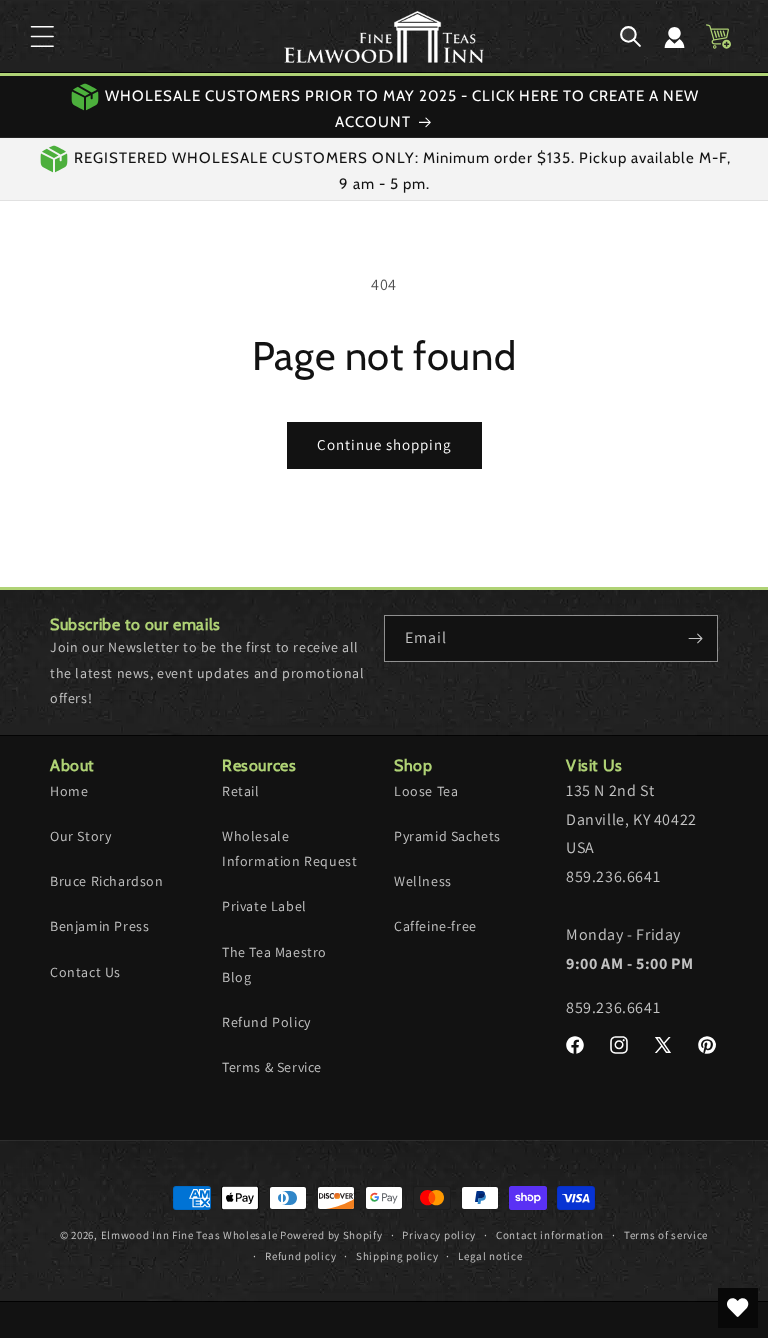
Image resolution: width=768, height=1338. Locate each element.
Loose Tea (426, 791)
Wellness (423, 881)
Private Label (264, 906)
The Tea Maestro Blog (274, 964)
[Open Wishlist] (738, 1308)
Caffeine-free (435, 926)
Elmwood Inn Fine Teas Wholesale (189, 1235)
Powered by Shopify (331, 1235)
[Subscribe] (695, 638)
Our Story (80, 836)
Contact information (550, 1235)
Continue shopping (384, 444)
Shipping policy (397, 1256)
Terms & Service (272, 1067)
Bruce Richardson (107, 881)
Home (69, 791)
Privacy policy (439, 1235)
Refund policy (300, 1256)
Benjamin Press (99, 926)
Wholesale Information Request (289, 848)
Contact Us (85, 972)
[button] (42, 37)
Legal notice (490, 1256)
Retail (241, 791)
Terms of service (666, 1235)
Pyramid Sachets (447, 836)
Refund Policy (266, 1022)
